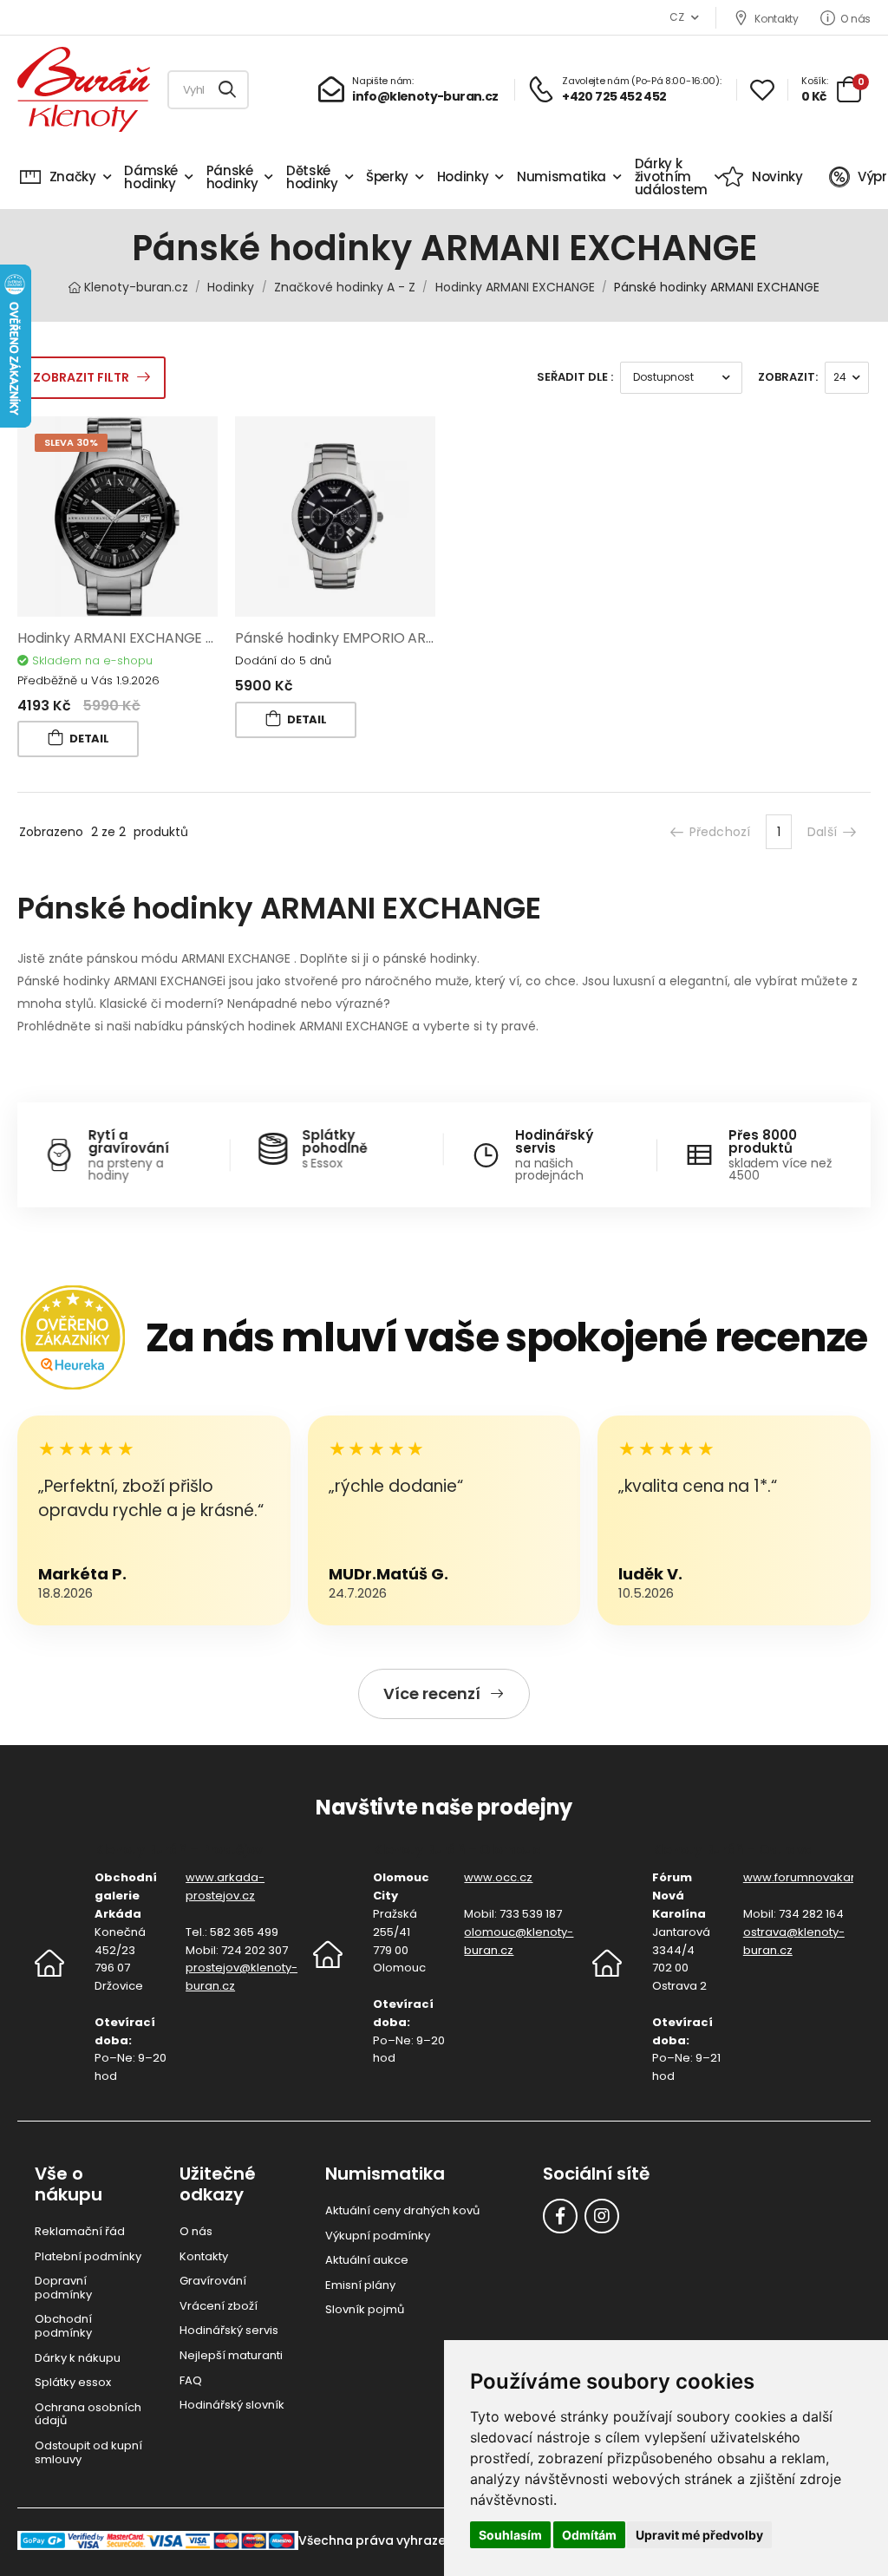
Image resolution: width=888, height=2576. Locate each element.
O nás (855, 18)
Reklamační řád (80, 2231)
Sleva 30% (71, 442)
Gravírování (213, 2281)
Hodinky (463, 177)
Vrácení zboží (219, 2306)
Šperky (387, 177)
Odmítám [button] (589, 2535)
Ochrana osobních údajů (88, 2414)
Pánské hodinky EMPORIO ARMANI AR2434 (375, 638)
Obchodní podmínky (63, 2326)
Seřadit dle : (575, 377)
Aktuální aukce (367, 2260)
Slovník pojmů (365, 2309)
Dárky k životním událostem (671, 177)
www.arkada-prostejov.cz (225, 1886)
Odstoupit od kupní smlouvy (88, 2452)
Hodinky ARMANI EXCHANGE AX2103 (134, 638)
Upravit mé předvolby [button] (699, 2535)
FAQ (191, 2380)
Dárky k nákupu (78, 2358)
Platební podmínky (88, 2256)
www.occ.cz (498, 1877)
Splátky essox (73, 2382)
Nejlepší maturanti (231, 2355)
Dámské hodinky (151, 177)
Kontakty (776, 18)
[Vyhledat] (228, 90)
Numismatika (562, 177)
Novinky (777, 177)
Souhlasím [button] (510, 2535)
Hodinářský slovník (232, 2405)
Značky (73, 177)
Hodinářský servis (229, 2330)
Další (822, 832)
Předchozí (720, 832)
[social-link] (560, 2216)
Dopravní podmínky (63, 2288)
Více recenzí (432, 1693)
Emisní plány (360, 2285)
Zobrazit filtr (81, 377)
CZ (676, 17)
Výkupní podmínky (378, 2236)
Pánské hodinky (232, 177)
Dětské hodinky (312, 177)
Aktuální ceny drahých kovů (402, 2210)
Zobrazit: (788, 377)
